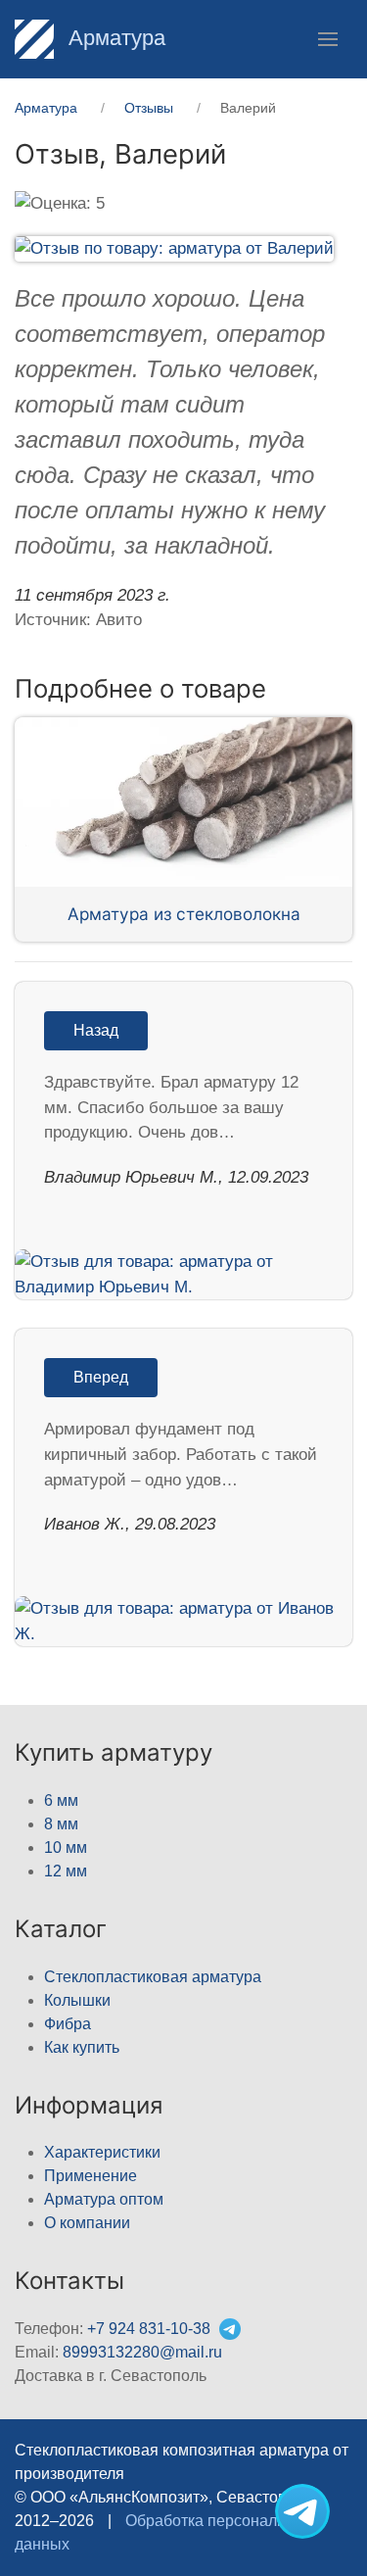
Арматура (114, 38)
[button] (328, 39)
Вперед (101, 1377)
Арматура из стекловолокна (184, 914)
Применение (91, 2176)
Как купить (82, 2047)
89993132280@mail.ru (142, 2352)
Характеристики (102, 2152)
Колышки (77, 2000)
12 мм (66, 1871)
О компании (87, 2223)
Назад (96, 1030)
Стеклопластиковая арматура (153, 1977)
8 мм (61, 1824)
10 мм (66, 1847)
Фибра (68, 2024)
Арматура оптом (104, 2199)
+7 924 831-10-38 (149, 2329)
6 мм (61, 1800)
